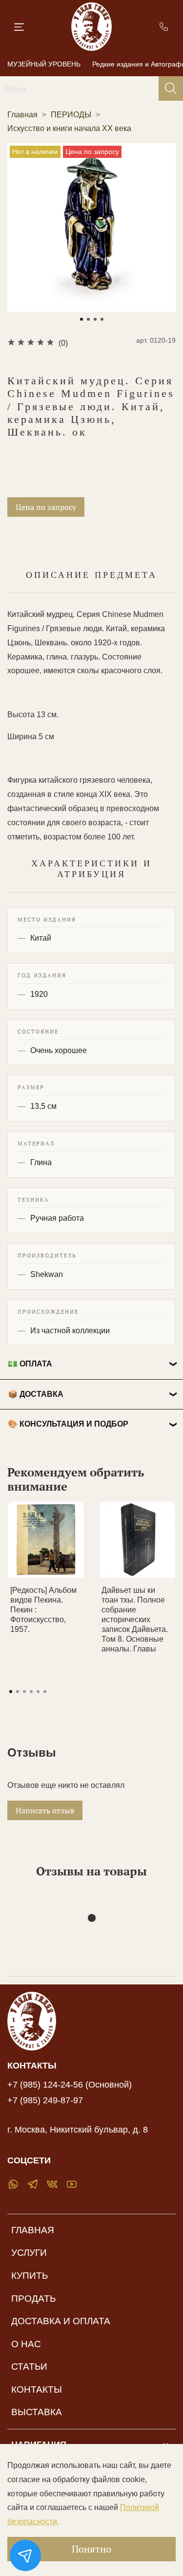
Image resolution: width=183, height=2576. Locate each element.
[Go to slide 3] (95, 319)
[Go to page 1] (11, 1692)
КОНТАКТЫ (37, 2389)
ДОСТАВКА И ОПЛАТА (61, 2321)
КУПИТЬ (30, 2276)
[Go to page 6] (45, 1692)
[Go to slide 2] (88, 319)
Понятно (91, 2549)
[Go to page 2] (18, 1692)
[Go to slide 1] (81, 319)
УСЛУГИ (29, 2253)
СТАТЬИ (29, 2367)
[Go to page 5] (38, 1692)
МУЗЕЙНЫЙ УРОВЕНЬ (44, 64)
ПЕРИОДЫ (71, 115)
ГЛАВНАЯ (33, 2230)
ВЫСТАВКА (37, 2412)
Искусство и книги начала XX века (69, 128)
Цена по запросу (46, 507)
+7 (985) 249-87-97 (45, 2100)
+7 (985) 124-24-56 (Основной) (70, 2085)
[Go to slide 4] (102, 319)
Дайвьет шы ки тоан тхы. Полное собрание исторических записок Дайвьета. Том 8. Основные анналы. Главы (135, 1619)
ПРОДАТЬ (33, 2299)
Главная (22, 115)
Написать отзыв (45, 1810)
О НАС (26, 2344)
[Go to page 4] (31, 1692)
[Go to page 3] (24, 1692)
